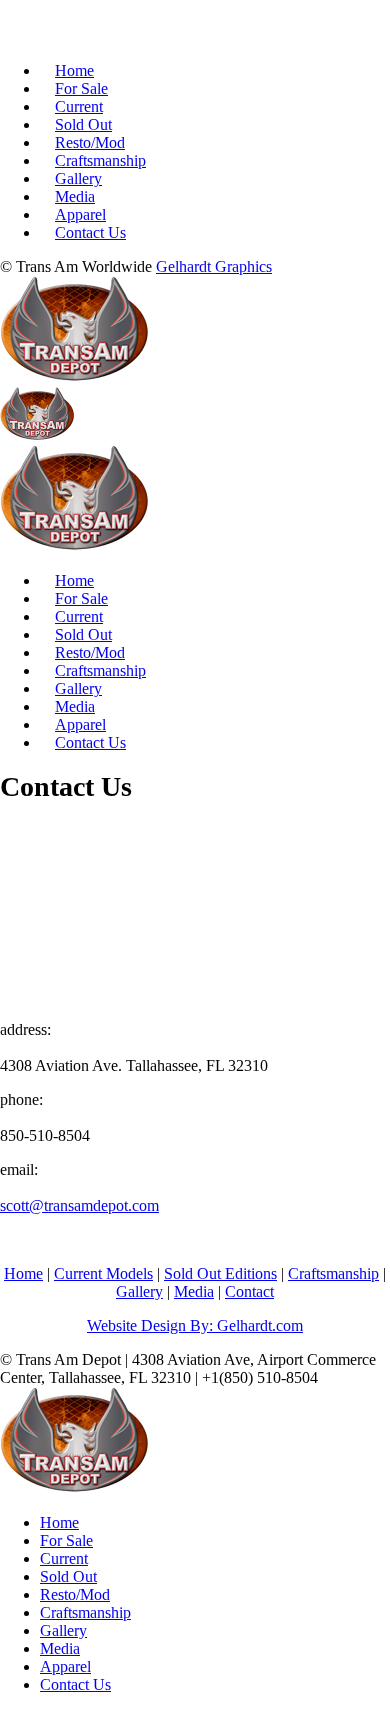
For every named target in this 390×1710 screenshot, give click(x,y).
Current (79, 106)
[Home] (75, 377)
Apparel (80, 214)
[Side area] (103, 36)
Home (74, 70)
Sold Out (83, 124)
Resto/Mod (90, 142)
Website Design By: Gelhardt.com (195, 1325)
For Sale (81, 88)
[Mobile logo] (75, 1488)
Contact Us (90, 232)
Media (75, 196)
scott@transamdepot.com (79, 1205)
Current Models (103, 1273)
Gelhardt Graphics (214, 266)
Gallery (78, 178)
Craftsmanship (100, 160)
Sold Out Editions (220, 1273)
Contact (249, 1291)
